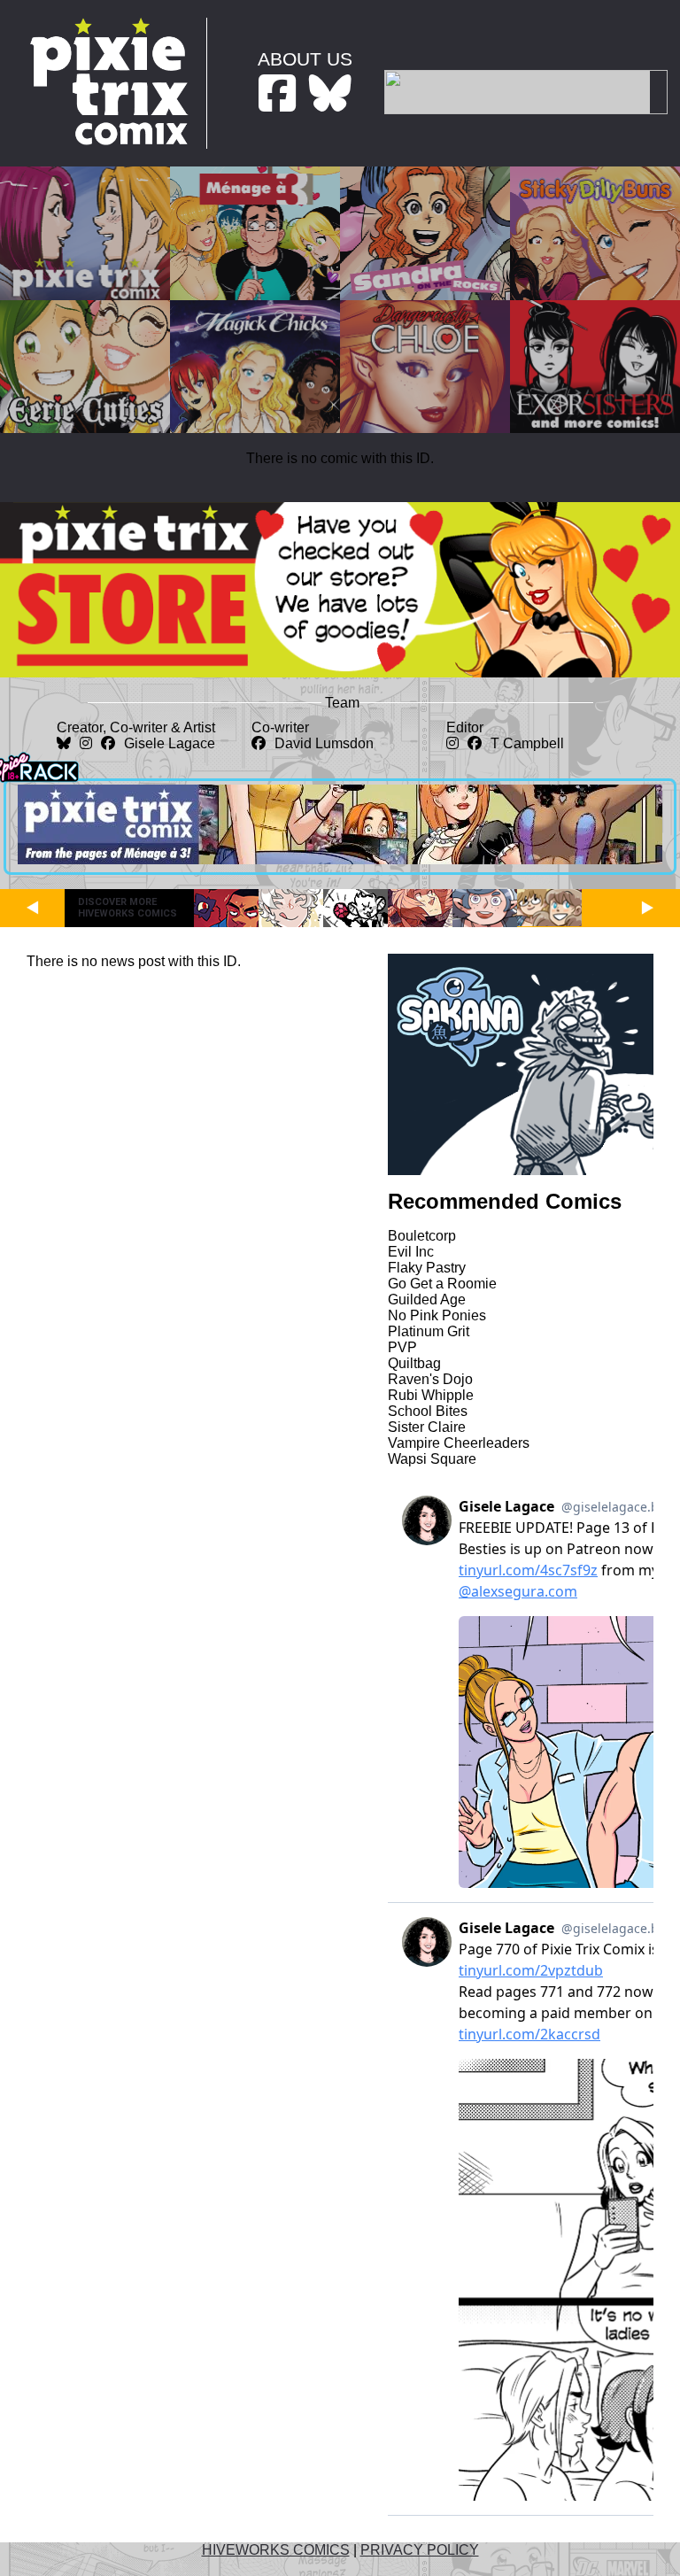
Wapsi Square (432, 1459)
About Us (305, 59)
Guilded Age (427, 1300)
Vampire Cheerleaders (459, 1443)
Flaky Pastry (427, 1268)
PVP (402, 1347)
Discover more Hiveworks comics (127, 908)
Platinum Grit (429, 1331)
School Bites (428, 1411)
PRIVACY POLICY (420, 2550)
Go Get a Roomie (442, 1284)
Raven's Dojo (430, 1379)
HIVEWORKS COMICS (276, 2550)
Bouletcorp (422, 1236)
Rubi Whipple (431, 1395)
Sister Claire (427, 1427)
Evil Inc (411, 1252)
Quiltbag (414, 1363)
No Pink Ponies (437, 1315)
